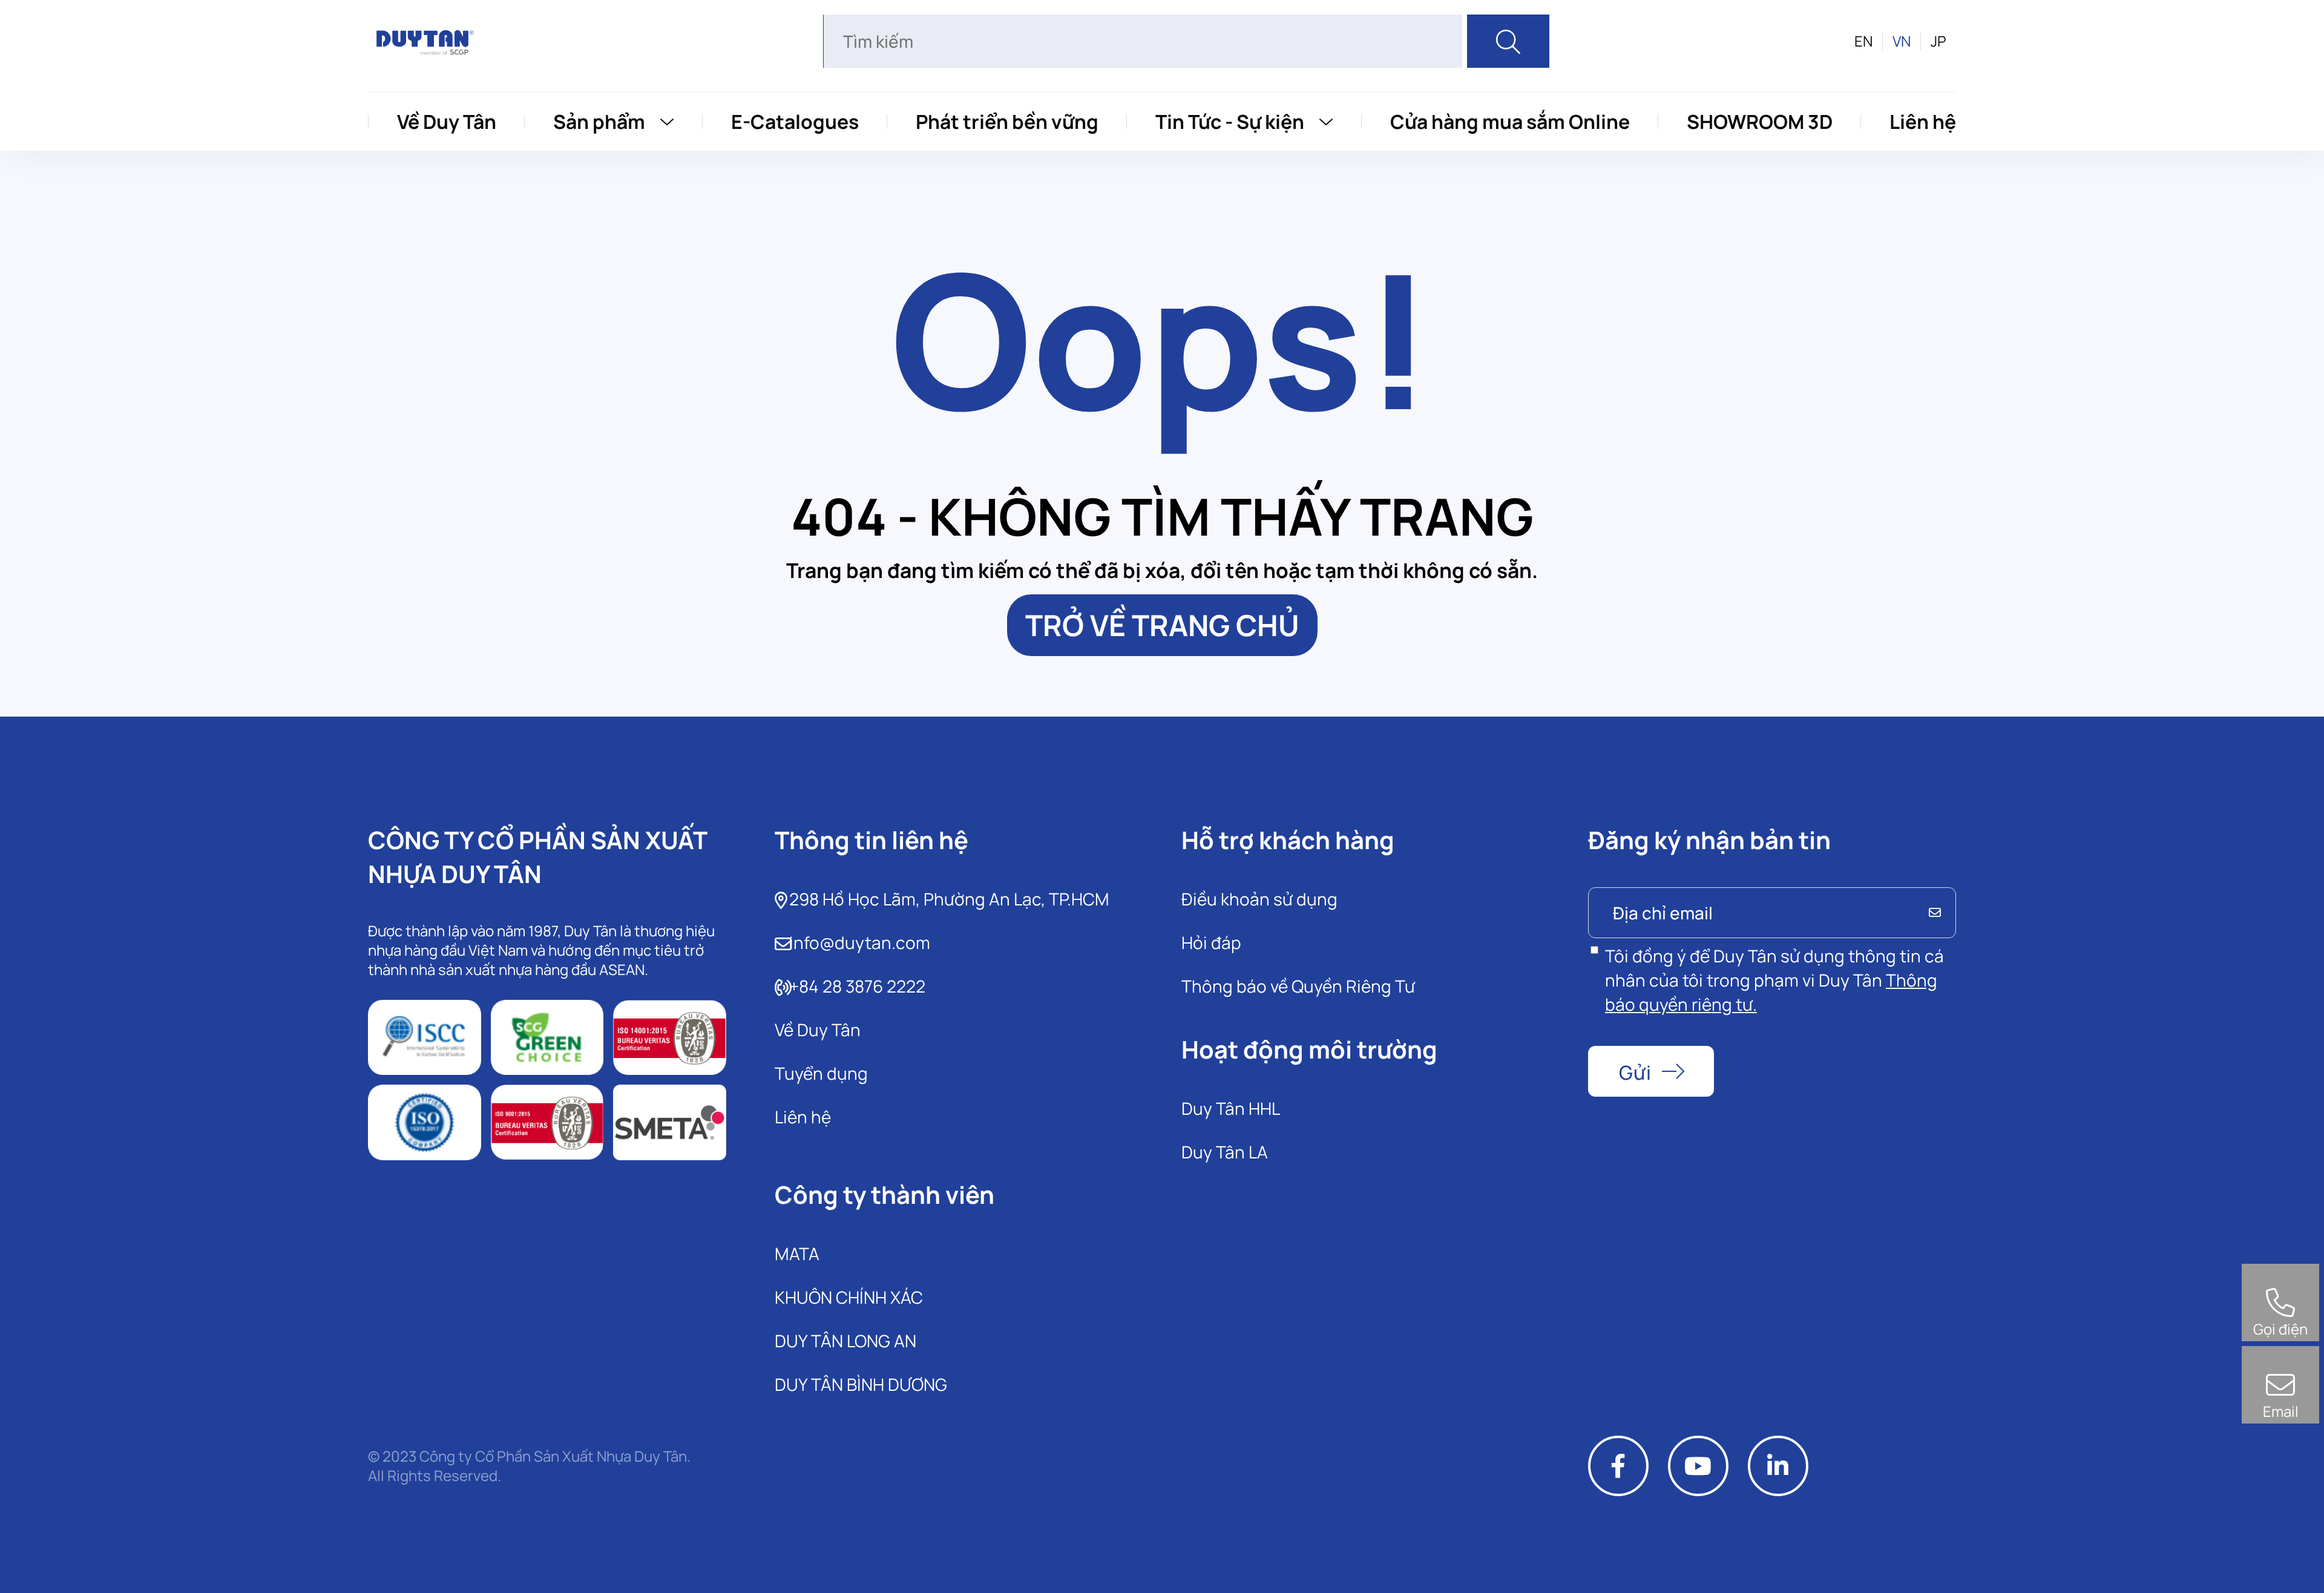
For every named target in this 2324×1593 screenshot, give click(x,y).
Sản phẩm (599, 122)
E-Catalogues (795, 122)
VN (1902, 41)
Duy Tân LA (1225, 1152)
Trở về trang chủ (1162, 625)
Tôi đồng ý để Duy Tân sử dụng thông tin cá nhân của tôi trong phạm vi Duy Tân (1774, 980)
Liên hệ (1923, 122)
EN (1863, 41)
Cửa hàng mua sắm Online (1510, 122)
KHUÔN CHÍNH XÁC (849, 1297)
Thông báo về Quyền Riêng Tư (1298, 986)
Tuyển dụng (821, 1073)
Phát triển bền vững (1007, 122)
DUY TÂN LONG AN (845, 1341)
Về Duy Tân (447, 122)
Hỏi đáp (1211, 942)
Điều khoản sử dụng (1259, 899)
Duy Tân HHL (1231, 1108)
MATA (797, 1253)
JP (1938, 41)
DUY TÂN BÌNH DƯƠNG (861, 1384)
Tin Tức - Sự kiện (1230, 122)
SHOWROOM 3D (1760, 122)
